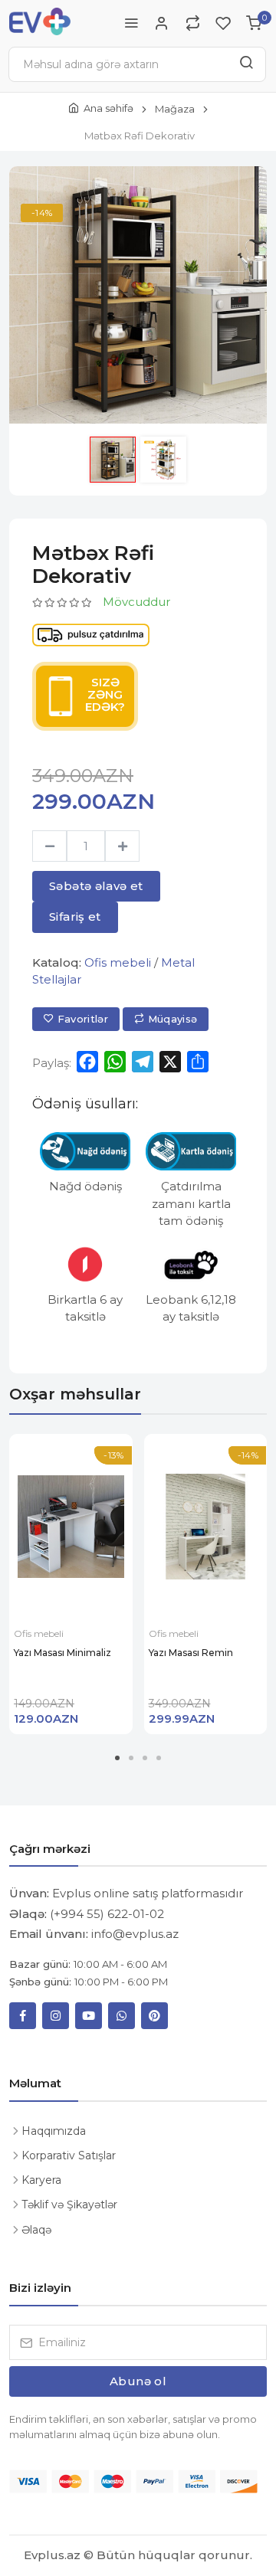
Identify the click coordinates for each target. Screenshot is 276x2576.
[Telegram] (143, 1062)
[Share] (198, 1062)
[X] (170, 1062)
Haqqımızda (54, 2131)
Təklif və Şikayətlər (69, 2204)
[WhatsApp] (115, 1062)
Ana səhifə (108, 108)
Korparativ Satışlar (69, 2155)
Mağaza (175, 109)
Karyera (41, 2180)
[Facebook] (87, 1062)
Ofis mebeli (118, 962)
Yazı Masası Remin (191, 1653)
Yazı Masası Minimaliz (62, 1653)
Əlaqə (36, 2230)
